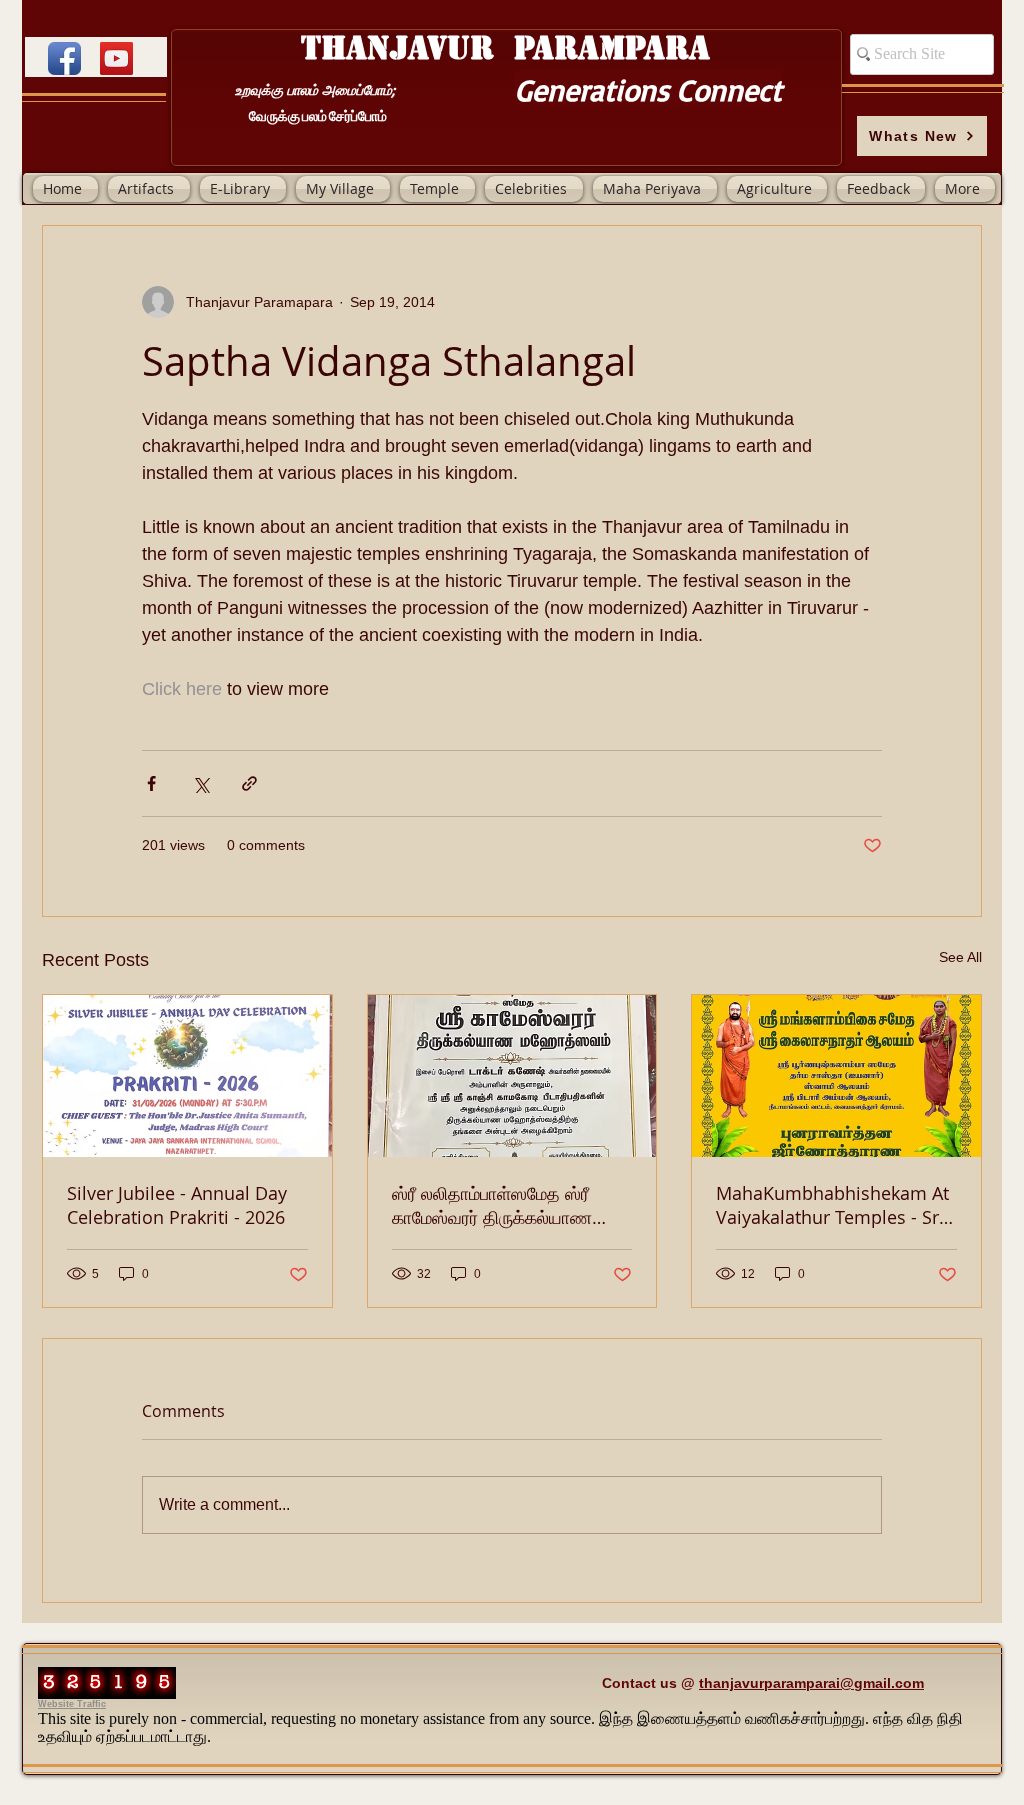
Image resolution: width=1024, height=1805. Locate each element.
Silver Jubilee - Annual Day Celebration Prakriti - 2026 (177, 1205)
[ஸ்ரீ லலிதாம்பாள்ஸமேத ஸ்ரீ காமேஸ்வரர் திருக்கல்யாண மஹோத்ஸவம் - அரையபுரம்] (512, 1076)
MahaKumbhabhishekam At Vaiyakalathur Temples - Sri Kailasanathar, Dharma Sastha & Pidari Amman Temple (832, 1205)
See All (960, 957)
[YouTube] (116, 58)
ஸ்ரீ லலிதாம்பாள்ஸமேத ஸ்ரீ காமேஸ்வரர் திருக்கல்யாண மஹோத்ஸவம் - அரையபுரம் (492, 1205)
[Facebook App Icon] (64, 58)
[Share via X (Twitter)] (200, 783)
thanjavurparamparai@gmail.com (811, 1683)
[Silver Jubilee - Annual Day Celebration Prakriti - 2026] (187, 1076)
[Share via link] (249, 783)
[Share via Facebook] (151, 783)
